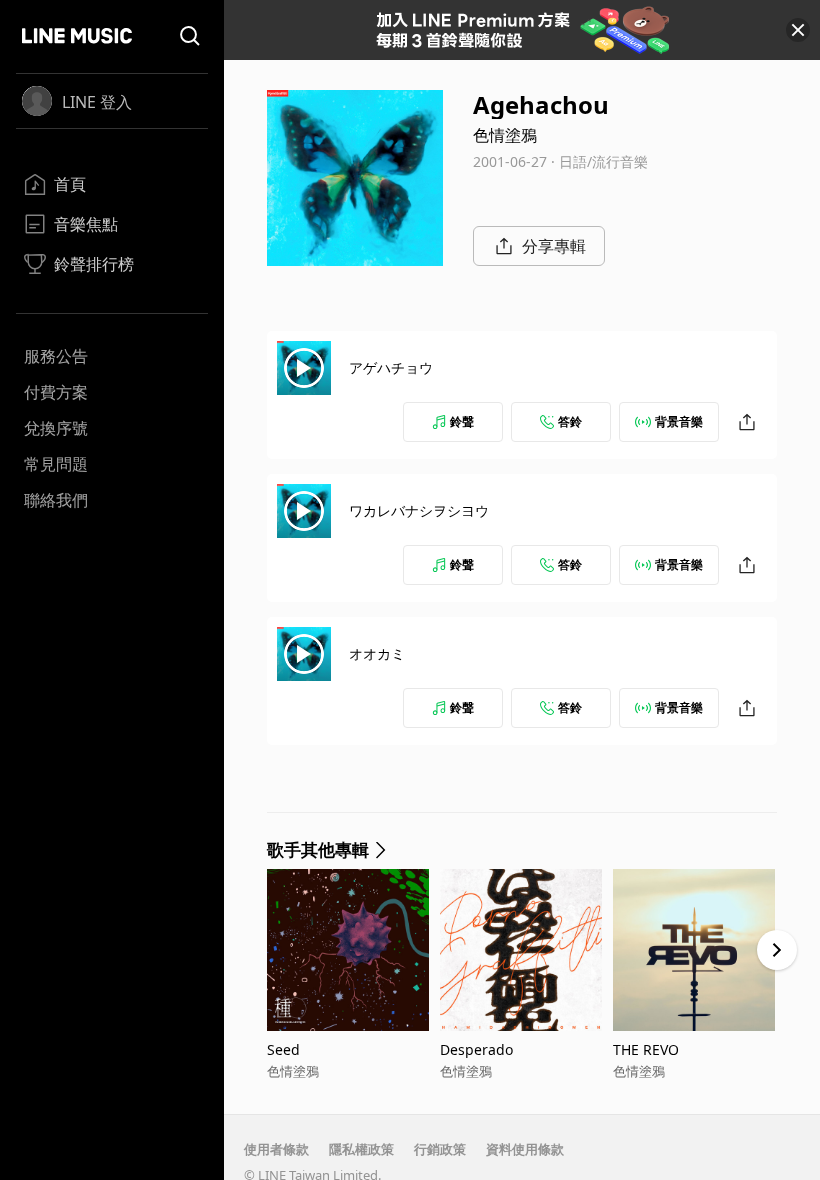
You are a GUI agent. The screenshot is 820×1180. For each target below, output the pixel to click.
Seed (283, 1049)
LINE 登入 (97, 102)
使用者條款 (276, 1149)
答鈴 (570, 421)
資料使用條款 (525, 1149)
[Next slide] (777, 950)
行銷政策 (440, 1149)
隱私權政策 (361, 1149)
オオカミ (377, 653)
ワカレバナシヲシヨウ (419, 510)
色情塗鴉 (505, 135)
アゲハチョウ (391, 367)
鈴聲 (462, 421)
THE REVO (646, 1049)
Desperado (476, 1049)
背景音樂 (679, 421)
